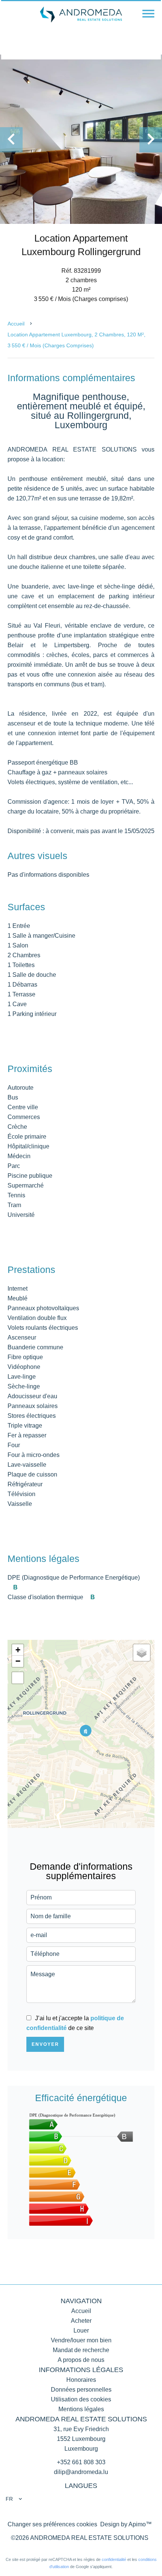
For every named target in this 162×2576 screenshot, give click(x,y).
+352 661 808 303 (81, 2462)
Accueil (16, 324)
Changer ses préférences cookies (52, 2524)
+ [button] (18, 1650)
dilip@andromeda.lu (81, 2472)
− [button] (18, 1661)
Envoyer (45, 2044)
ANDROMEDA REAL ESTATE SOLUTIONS (81, 2419)
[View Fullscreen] (18, 1678)
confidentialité (114, 2559)
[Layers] (142, 1653)
